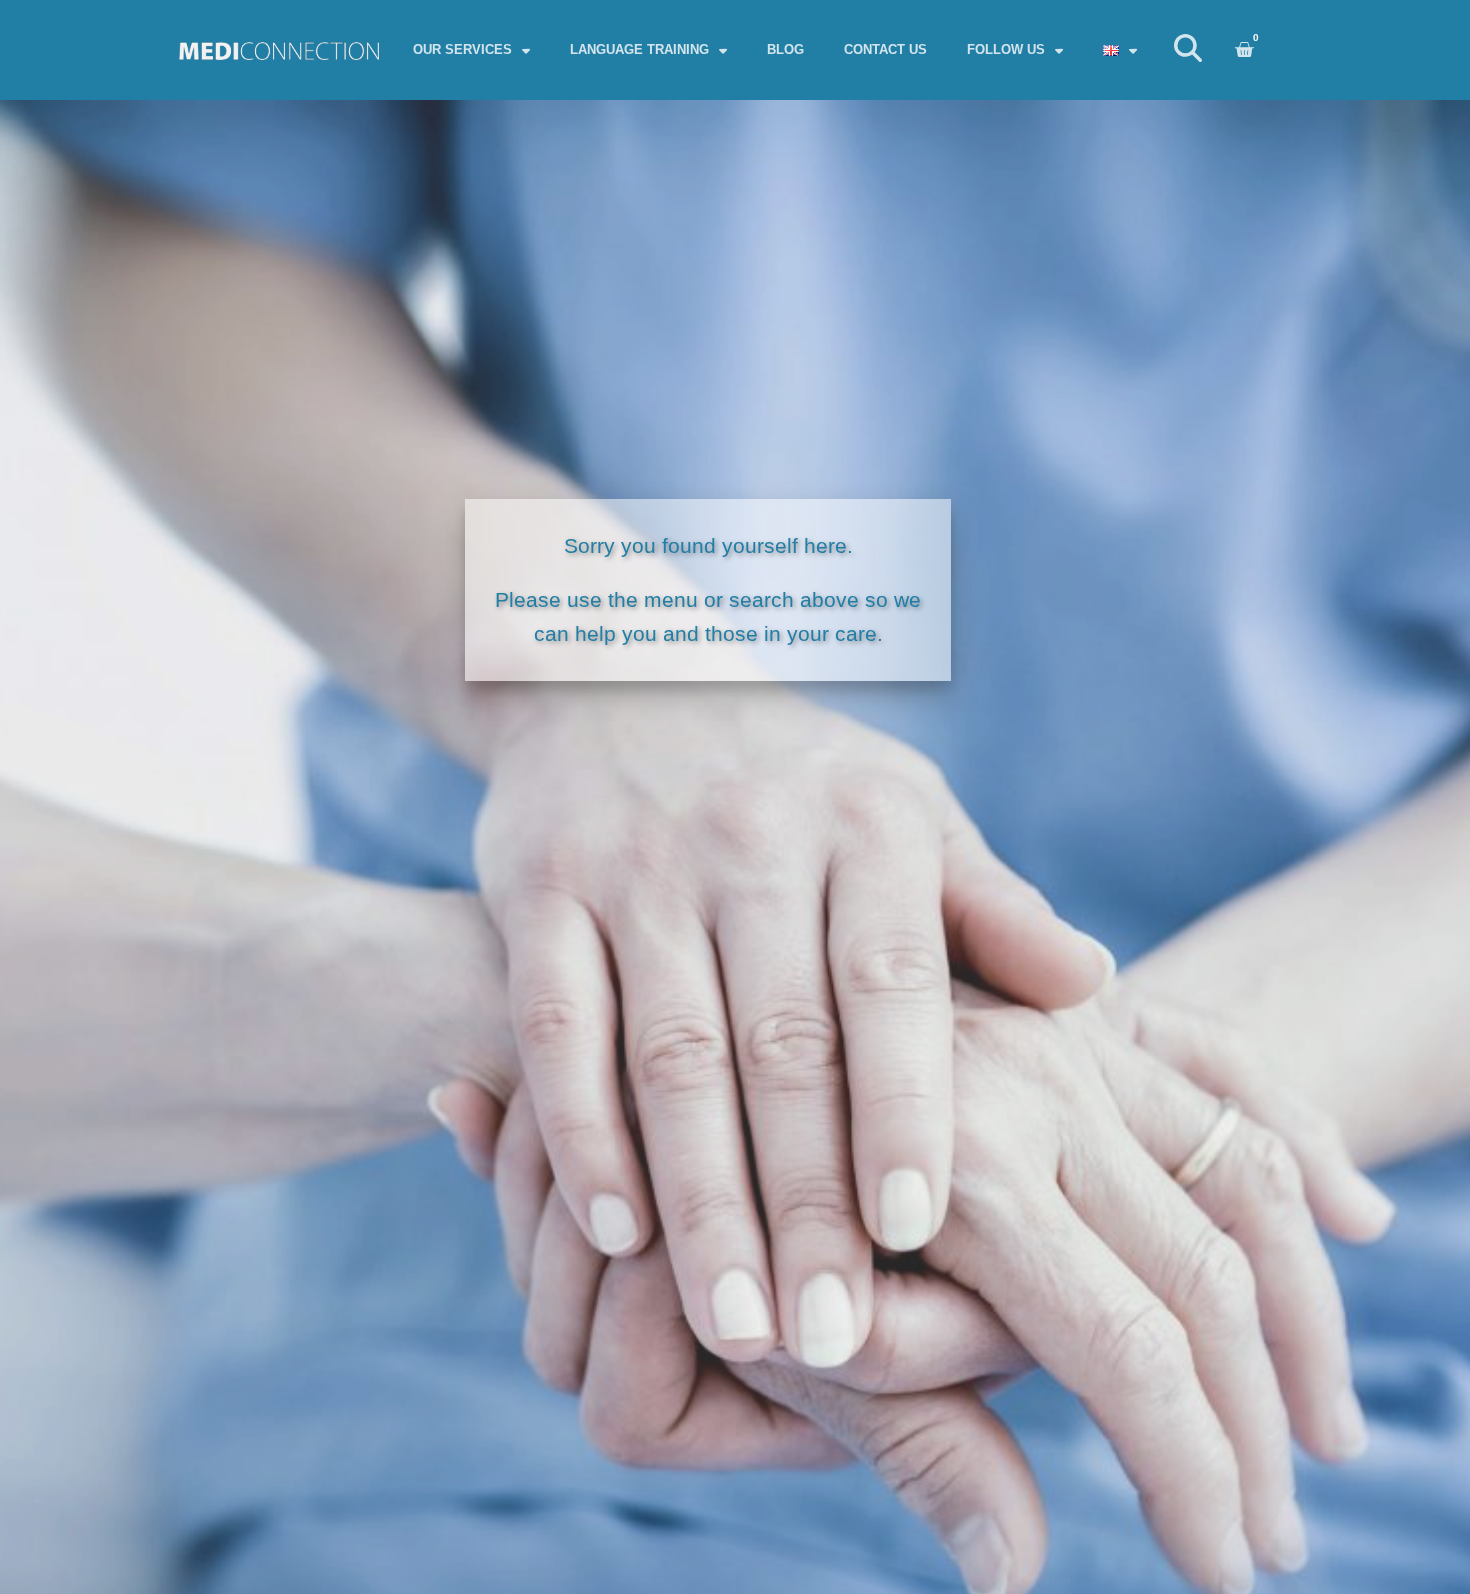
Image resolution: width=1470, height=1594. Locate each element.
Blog (785, 49)
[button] (1188, 50)
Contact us (885, 49)
